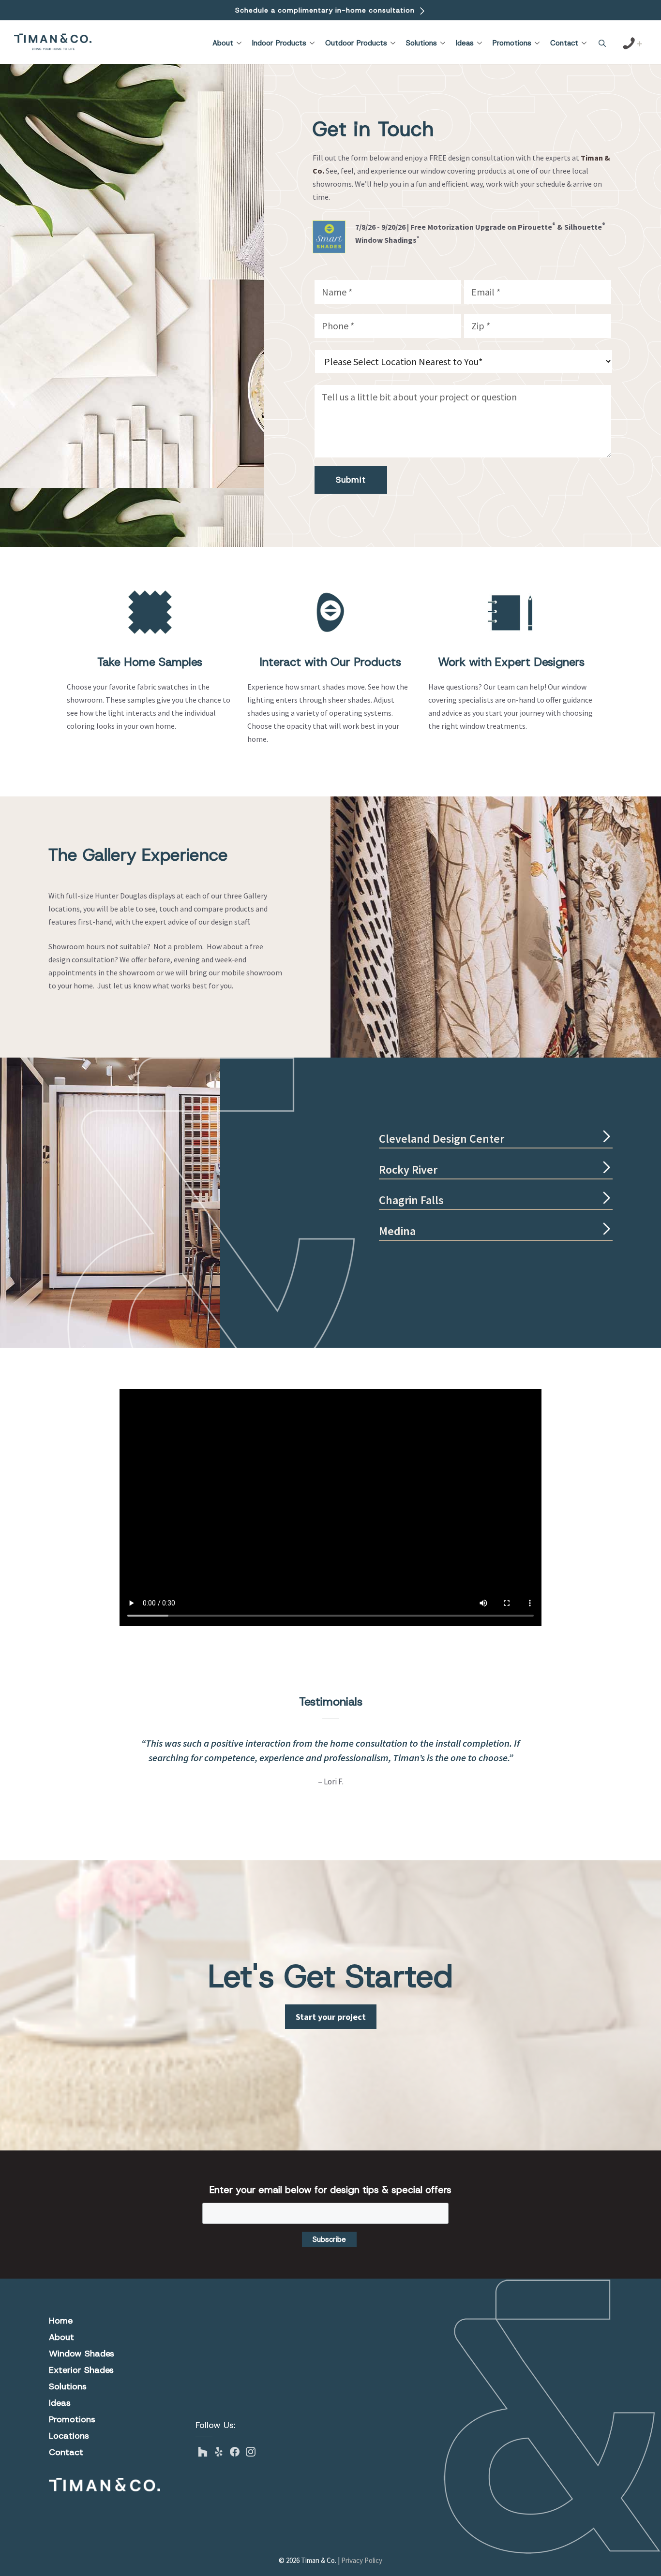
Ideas (465, 43)
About (223, 43)
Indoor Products (279, 43)
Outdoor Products (356, 43)
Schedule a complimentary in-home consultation (326, 10)
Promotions (512, 43)
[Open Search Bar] (602, 44)
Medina (397, 1231)
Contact (564, 43)
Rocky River (408, 1170)
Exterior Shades (81, 2370)
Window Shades (82, 2354)
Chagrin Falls (411, 1200)
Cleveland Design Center (442, 1139)
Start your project (331, 2017)
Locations (69, 2436)
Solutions (421, 43)
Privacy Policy (362, 2560)
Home (61, 2321)
